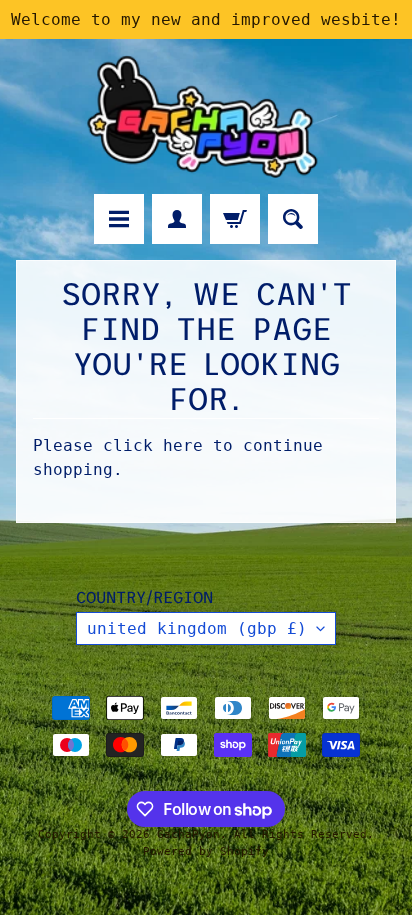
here (183, 445)
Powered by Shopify (206, 851)
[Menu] (119, 219)
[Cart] (235, 219)
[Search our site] (293, 219)
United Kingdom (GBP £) (197, 628)
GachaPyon (188, 834)
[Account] (177, 219)
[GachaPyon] (206, 116)
